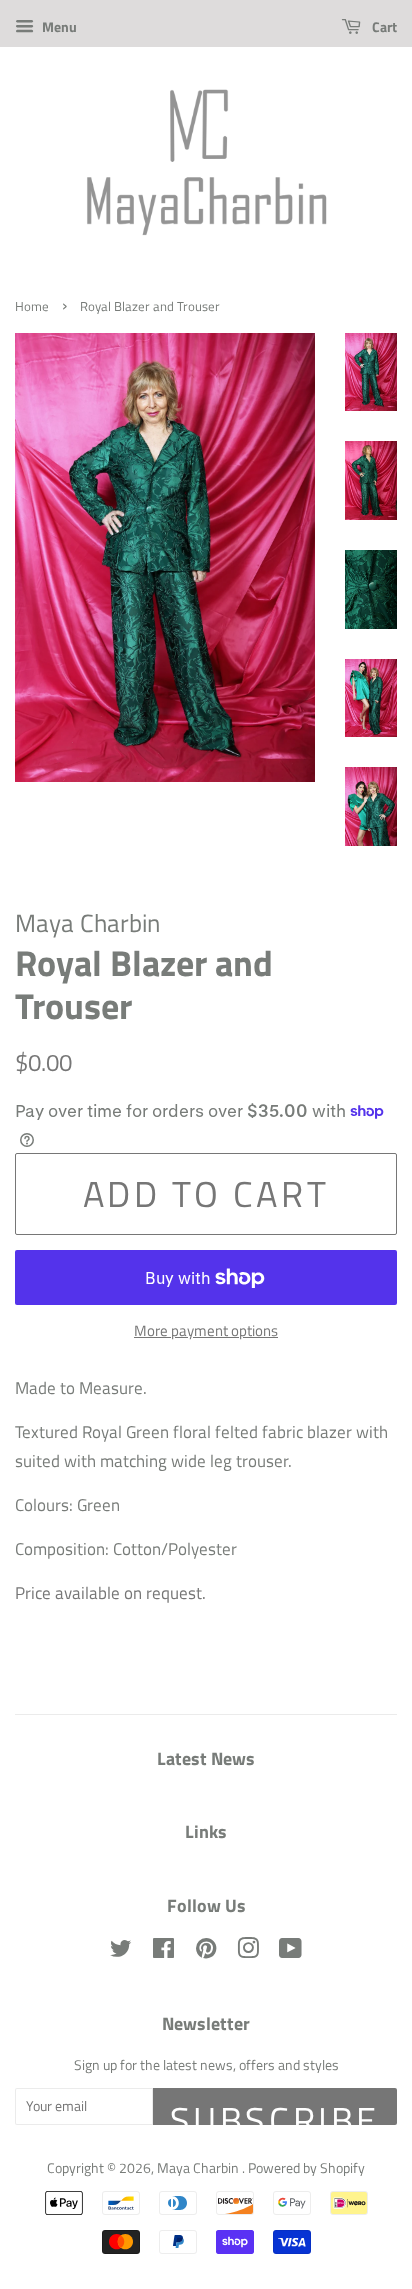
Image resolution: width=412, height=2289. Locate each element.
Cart (383, 26)
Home (32, 306)
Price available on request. (110, 1593)
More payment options (206, 1330)
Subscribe (275, 2108)
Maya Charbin (199, 2168)
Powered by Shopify (306, 2168)
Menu (58, 26)
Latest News (206, 1758)
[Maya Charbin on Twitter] (121, 1952)
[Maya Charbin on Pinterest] (206, 1952)
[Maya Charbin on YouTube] (290, 1952)
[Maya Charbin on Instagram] (248, 1952)
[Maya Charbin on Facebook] (163, 1952)
